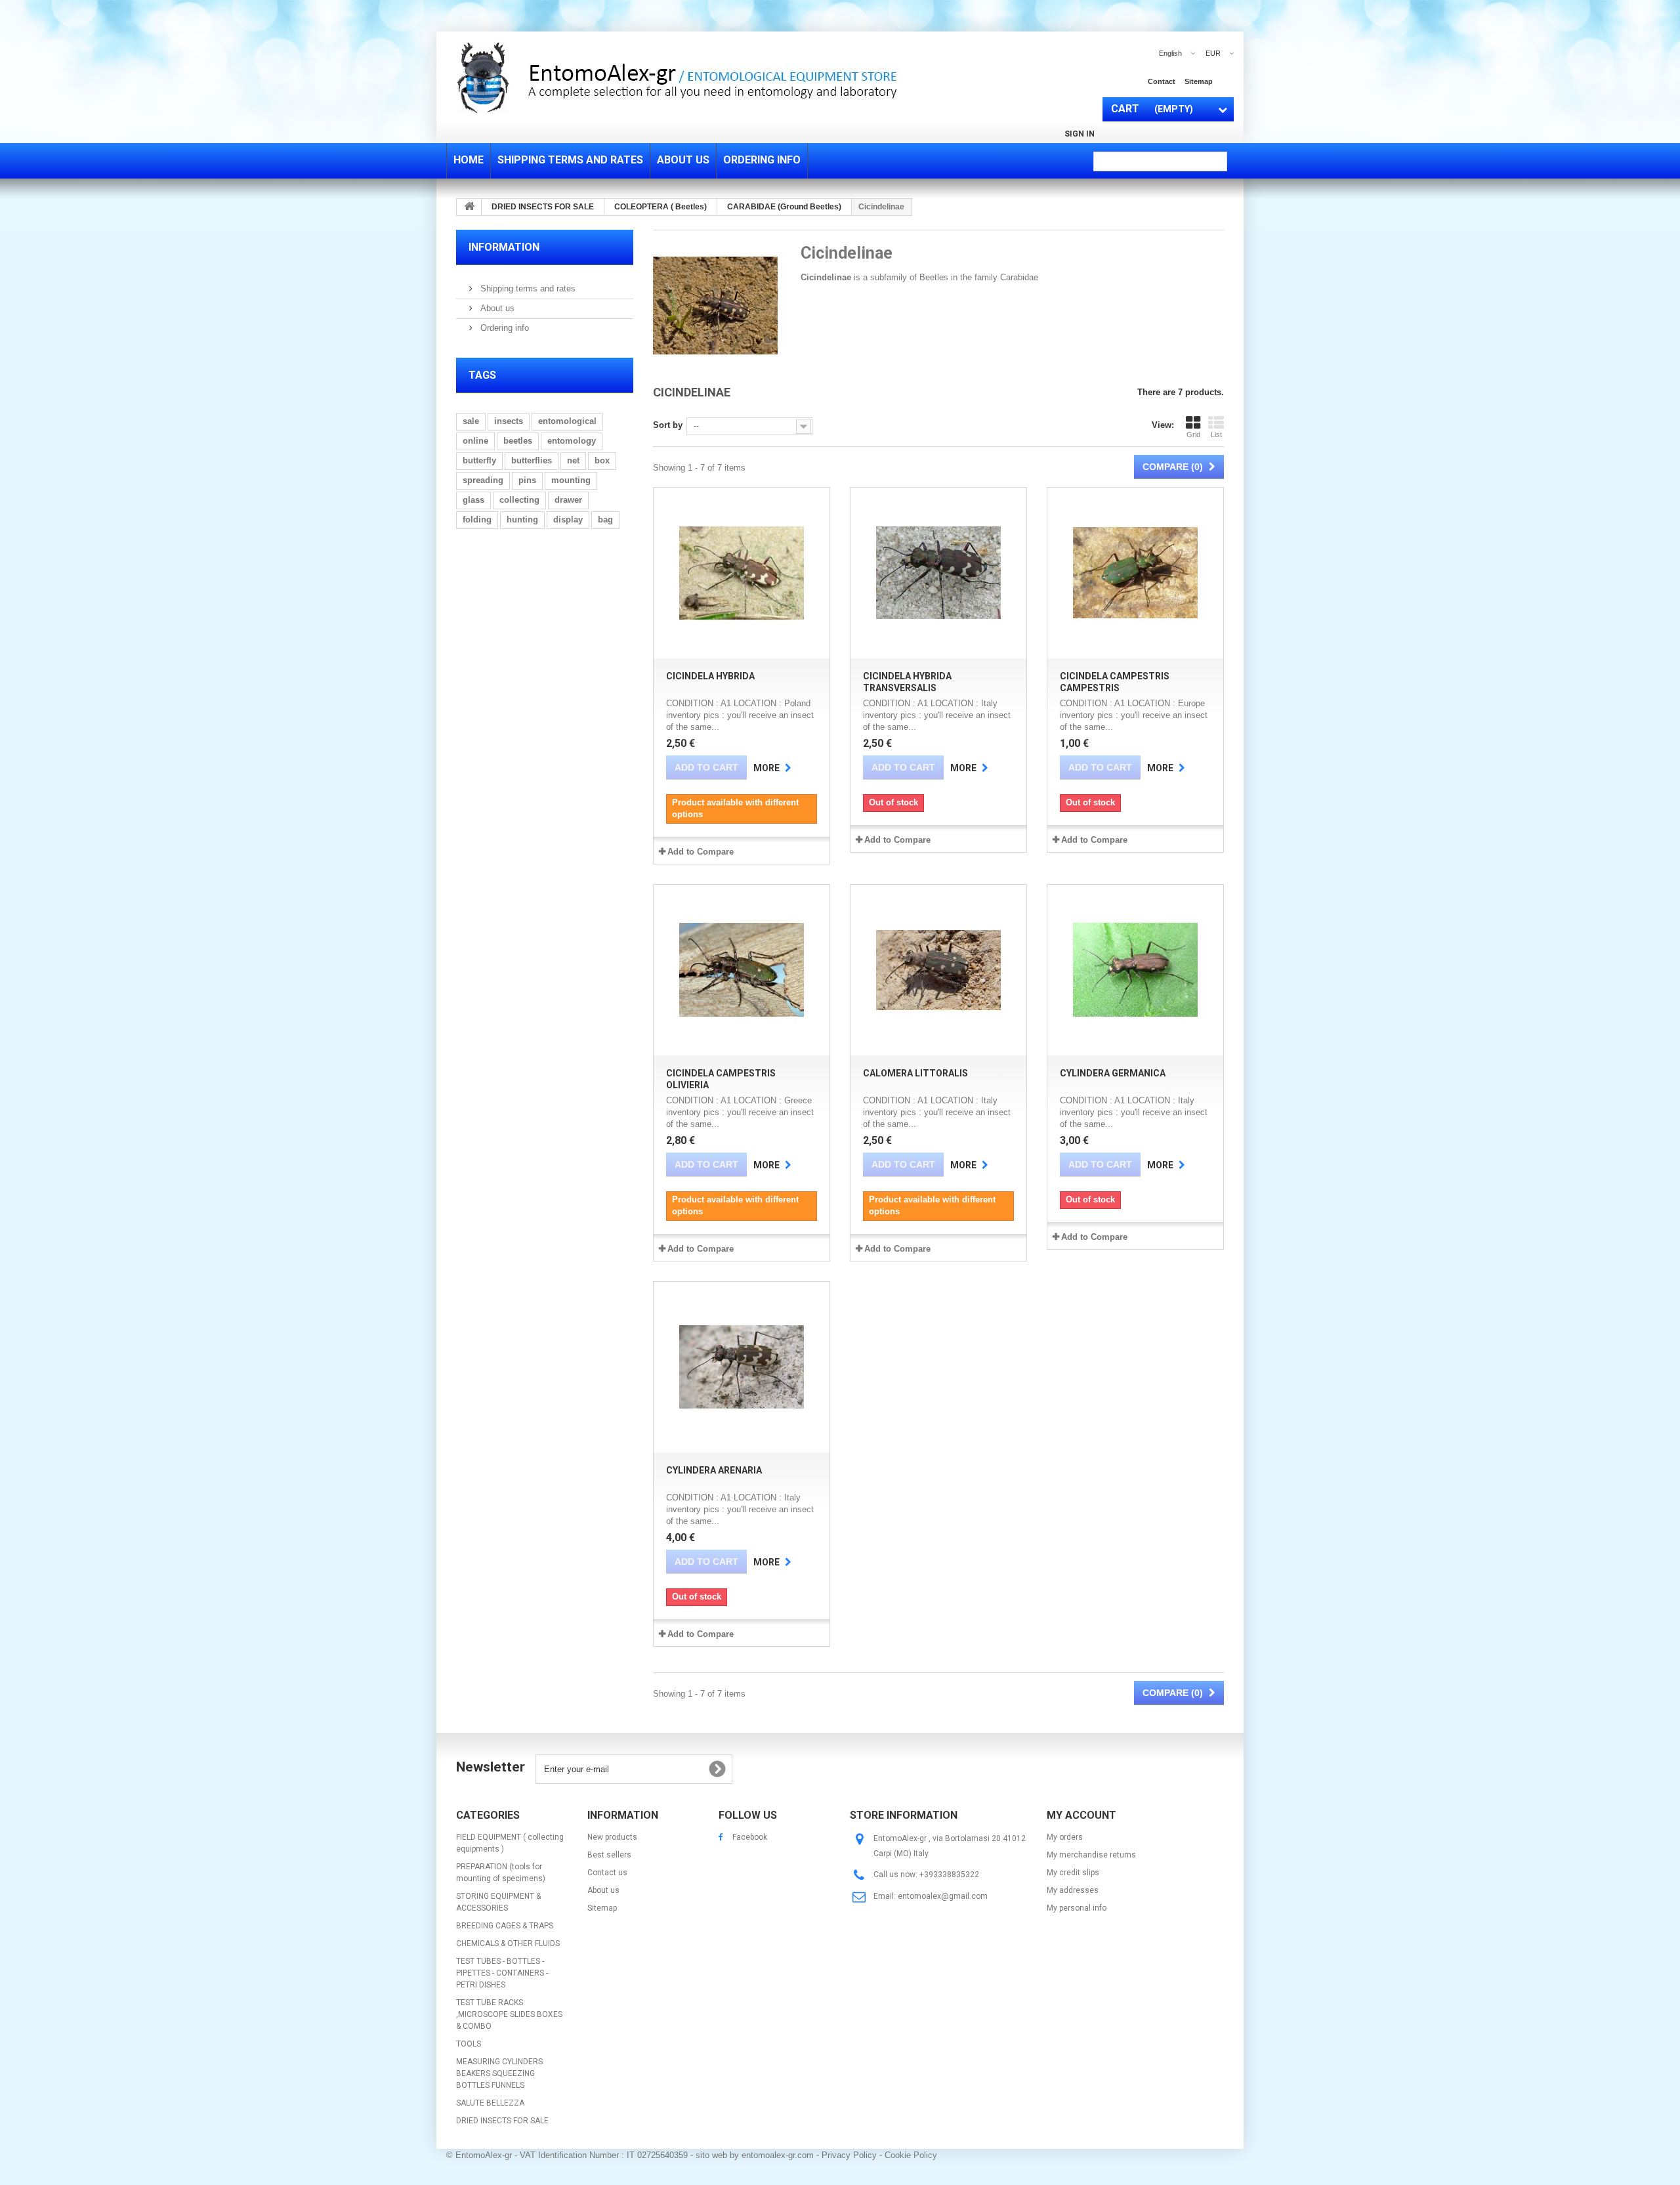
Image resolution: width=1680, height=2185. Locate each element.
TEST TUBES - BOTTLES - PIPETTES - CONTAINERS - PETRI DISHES (502, 1973)
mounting (571, 480)
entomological (567, 421)
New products (612, 1837)
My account (1081, 1815)
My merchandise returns (1091, 1855)
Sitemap (602, 1908)
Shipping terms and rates (527, 288)
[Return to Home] (469, 207)
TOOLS (469, 2044)
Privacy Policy (849, 2155)
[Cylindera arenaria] (742, 1367)
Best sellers (609, 1855)
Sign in (1080, 134)
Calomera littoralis (915, 1073)
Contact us (607, 1873)
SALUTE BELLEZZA (490, 2103)
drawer (568, 500)
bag (605, 520)
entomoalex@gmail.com (943, 1896)
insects (509, 421)
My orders (1065, 1837)
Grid (1193, 435)
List (1216, 435)
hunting (522, 520)
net (573, 460)
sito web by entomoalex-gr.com (755, 2155)
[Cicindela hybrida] (742, 573)
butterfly (479, 460)
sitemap (1199, 81)
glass (473, 500)
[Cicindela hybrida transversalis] (938, 573)
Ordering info (503, 328)
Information (504, 247)
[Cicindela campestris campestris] (1135, 573)
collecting (519, 500)
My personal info (1077, 1908)
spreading (483, 480)
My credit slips (1073, 1873)
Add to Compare (701, 852)
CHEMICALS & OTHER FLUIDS (508, 1943)
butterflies (532, 460)
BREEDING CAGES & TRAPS (505, 1926)
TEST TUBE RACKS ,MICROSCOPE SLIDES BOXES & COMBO (509, 2014)
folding (477, 520)
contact (1162, 81)
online (475, 441)
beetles (518, 441)
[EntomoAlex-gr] (761, 77)
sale (471, 421)
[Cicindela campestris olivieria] (742, 970)
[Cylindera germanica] (1135, 970)
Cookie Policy (911, 2155)
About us (496, 308)
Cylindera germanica (1113, 1073)
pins (527, 480)
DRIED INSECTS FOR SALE (502, 2121)
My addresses (1073, 1890)
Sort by (668, 425)
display (568, 520)
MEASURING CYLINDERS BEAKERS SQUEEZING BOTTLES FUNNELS (499, 2073)
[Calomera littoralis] (938, 970)
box (602, 460)
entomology (572, 441)
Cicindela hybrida (710, 676)
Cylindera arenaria (714, 1470)
